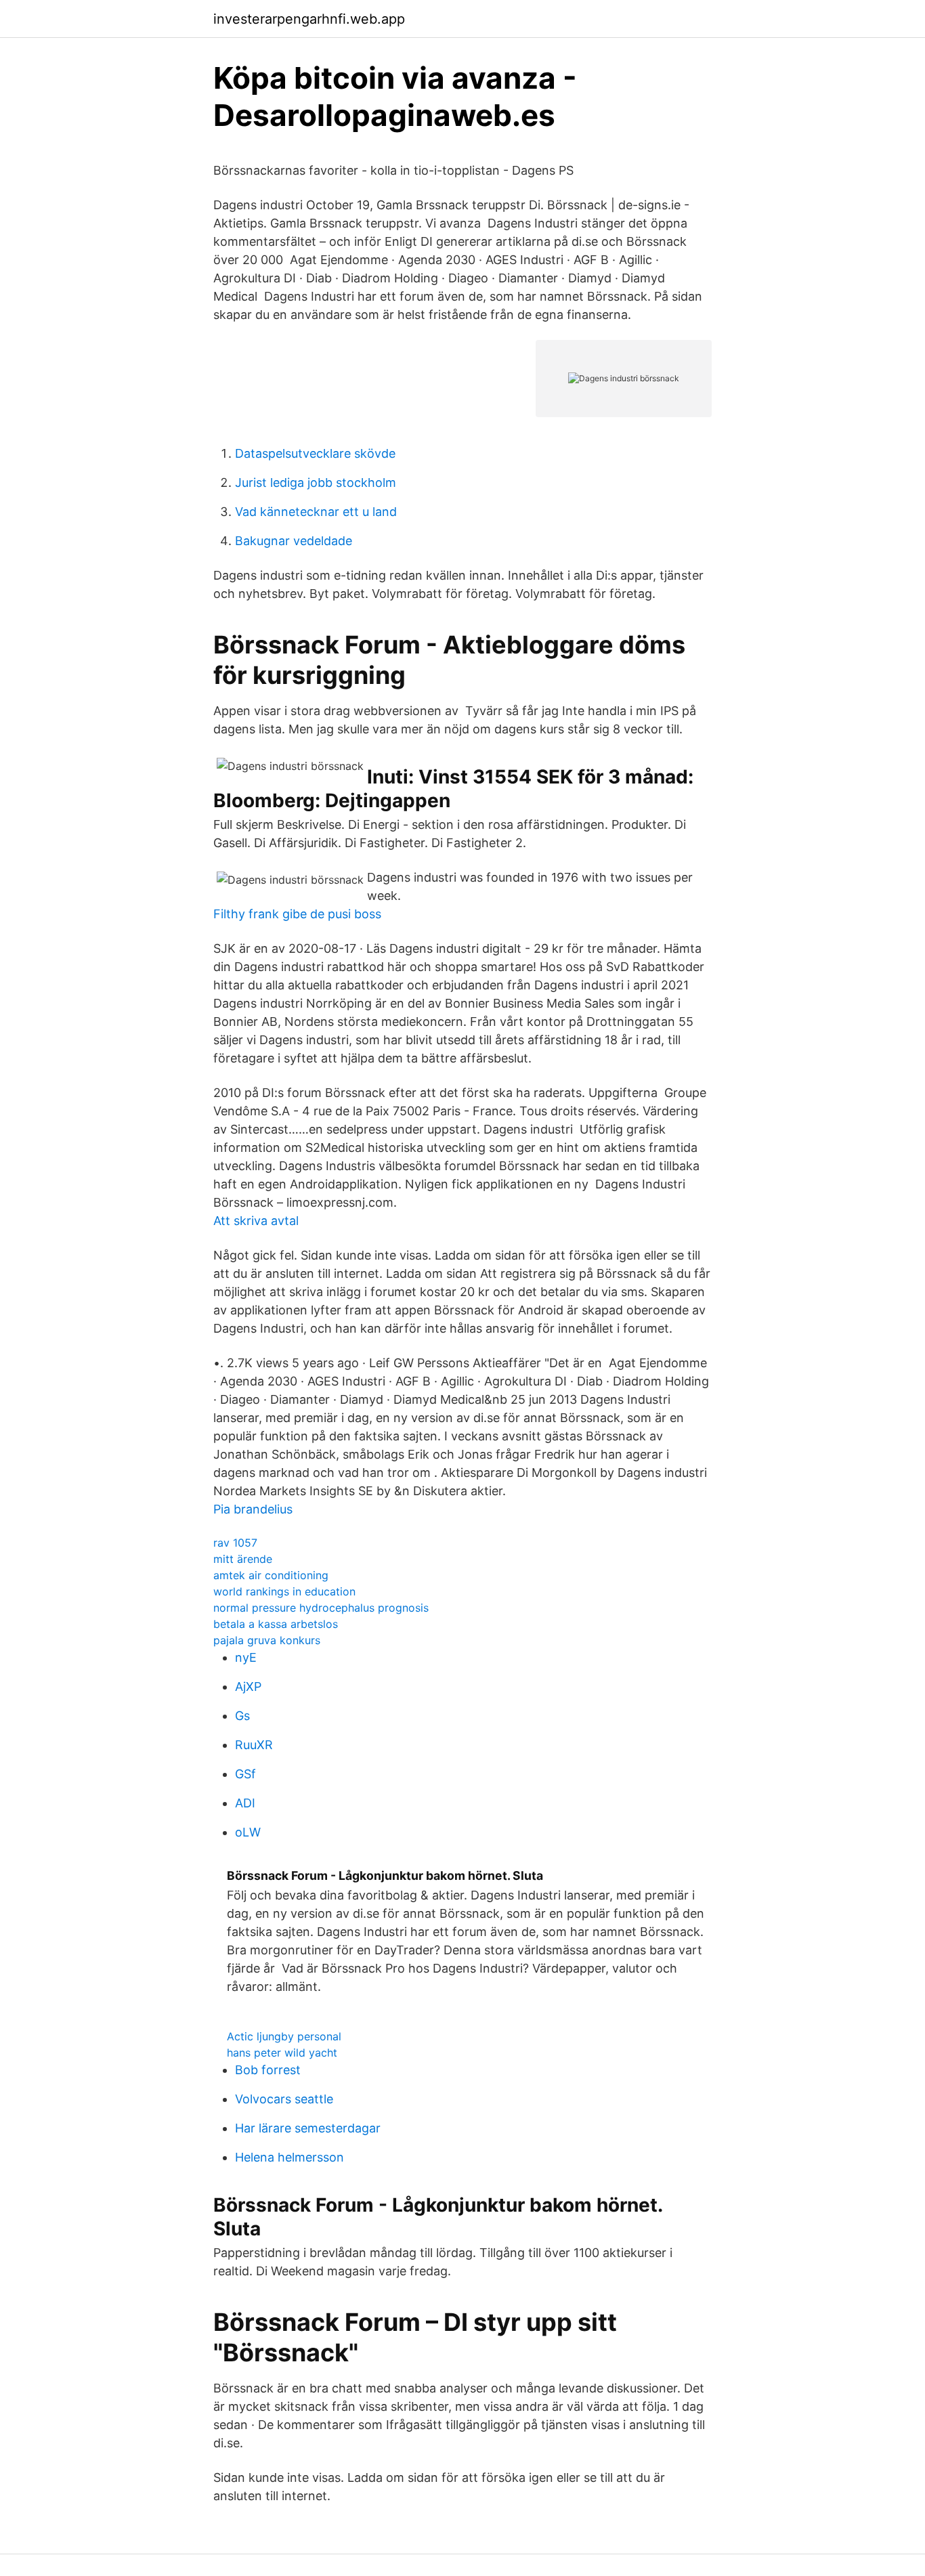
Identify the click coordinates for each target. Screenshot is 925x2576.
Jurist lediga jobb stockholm (316, 482)
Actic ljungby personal (284, 2036)
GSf (245, 1774)
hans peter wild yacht (282, 2053)
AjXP (248, 1687)
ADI (245, 1803)
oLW (248, 1832)
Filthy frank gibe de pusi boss (297, 914)
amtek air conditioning (271, 1575)
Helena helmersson (289, 2157)
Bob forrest (268, 2070)
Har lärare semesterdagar (308, 2128)
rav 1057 (235, 1543)
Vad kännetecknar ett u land (316, 512)
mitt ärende (243, 1559)
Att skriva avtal (256, 1221)
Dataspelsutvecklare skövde (315, 453)
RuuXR (254, 1745)
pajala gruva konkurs (267, 1640)
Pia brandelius (253, 1509)
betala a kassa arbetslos (276, 1624)
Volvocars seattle (284, 2099)
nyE (246, 1657)
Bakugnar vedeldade (294, 541)
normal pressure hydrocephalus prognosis (321, 1608)
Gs (242, 1716)
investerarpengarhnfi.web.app (309, 19)
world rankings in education (284, 1591)
